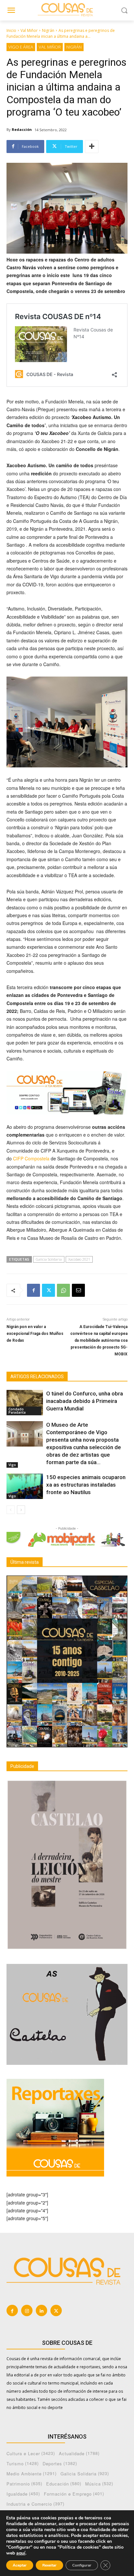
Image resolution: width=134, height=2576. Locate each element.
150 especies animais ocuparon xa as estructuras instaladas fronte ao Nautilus (86, 1485)
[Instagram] (27, 2310)
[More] (92, 147)
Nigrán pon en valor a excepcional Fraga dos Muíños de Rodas (35, 1334)
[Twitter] (48, 1290)
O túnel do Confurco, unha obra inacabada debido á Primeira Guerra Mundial (85, 1401)
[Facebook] (33, 1290)
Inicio (11, 30)
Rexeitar (49, 2565)
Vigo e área (21, 47)
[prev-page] (11, 1510)
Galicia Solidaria (49, 1259)
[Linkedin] (41, 2310)
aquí (21, 2553)
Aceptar (20, 2565)
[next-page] (21, 1510)
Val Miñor (29, 30)
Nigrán (48, 30)
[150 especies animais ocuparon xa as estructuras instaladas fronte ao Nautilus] (25, 1486)
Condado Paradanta (17, 1411)
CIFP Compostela (31, 1158)
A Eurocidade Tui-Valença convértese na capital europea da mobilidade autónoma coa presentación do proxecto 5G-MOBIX (99, 1340)
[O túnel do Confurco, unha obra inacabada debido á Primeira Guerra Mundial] (25, 1403)
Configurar (82, 2565)
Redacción (22, 129)
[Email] (78, 1290)
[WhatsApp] (63, 1290)
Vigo (12, 1465)
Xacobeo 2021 (79, 1259)
